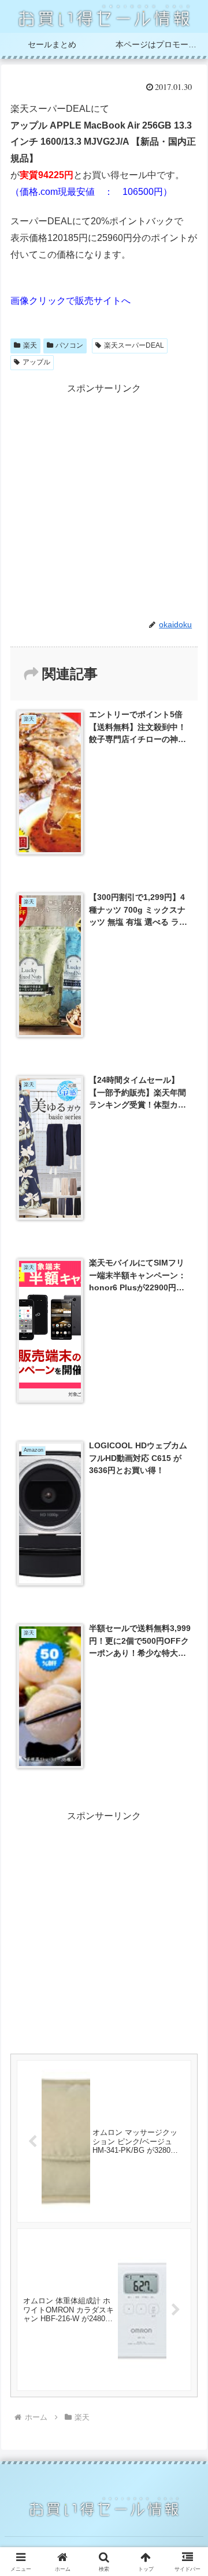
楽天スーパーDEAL (134, 345)
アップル (36, 362)
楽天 (30, 345)
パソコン (69, 345)
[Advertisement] (104, 501)
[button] (186, 1830)
